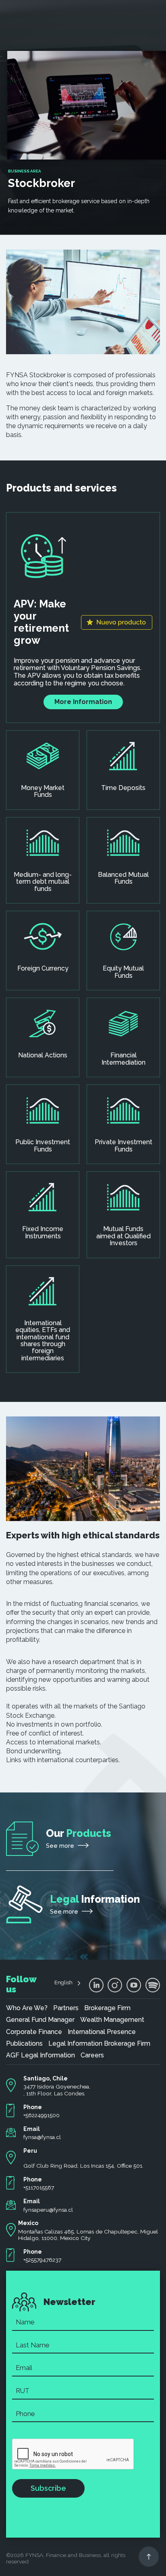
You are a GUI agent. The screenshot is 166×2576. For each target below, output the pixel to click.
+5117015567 (39, 2187)
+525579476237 (42, 2260)
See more (61, 1846)
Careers (92, 2055)
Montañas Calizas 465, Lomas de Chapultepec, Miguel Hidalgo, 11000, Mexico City (88, 2235)
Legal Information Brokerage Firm (99, 2044)
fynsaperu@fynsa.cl (48, 2210)
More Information (83, 702)
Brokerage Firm (107, 2008)
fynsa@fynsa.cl (42, 2137)
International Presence (102, 2032)
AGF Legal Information (40, 2055)
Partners (66, 2008)
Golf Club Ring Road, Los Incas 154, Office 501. (83, 2166)
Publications (24, 2044)
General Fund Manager (40, 2020)
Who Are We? (27, 2008)
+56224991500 (41, 2115)
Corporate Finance (34, 2032)
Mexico (28, 2223)
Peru (30, 2151)
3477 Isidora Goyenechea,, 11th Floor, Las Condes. (57, 2090)
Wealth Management (112, 2020)
